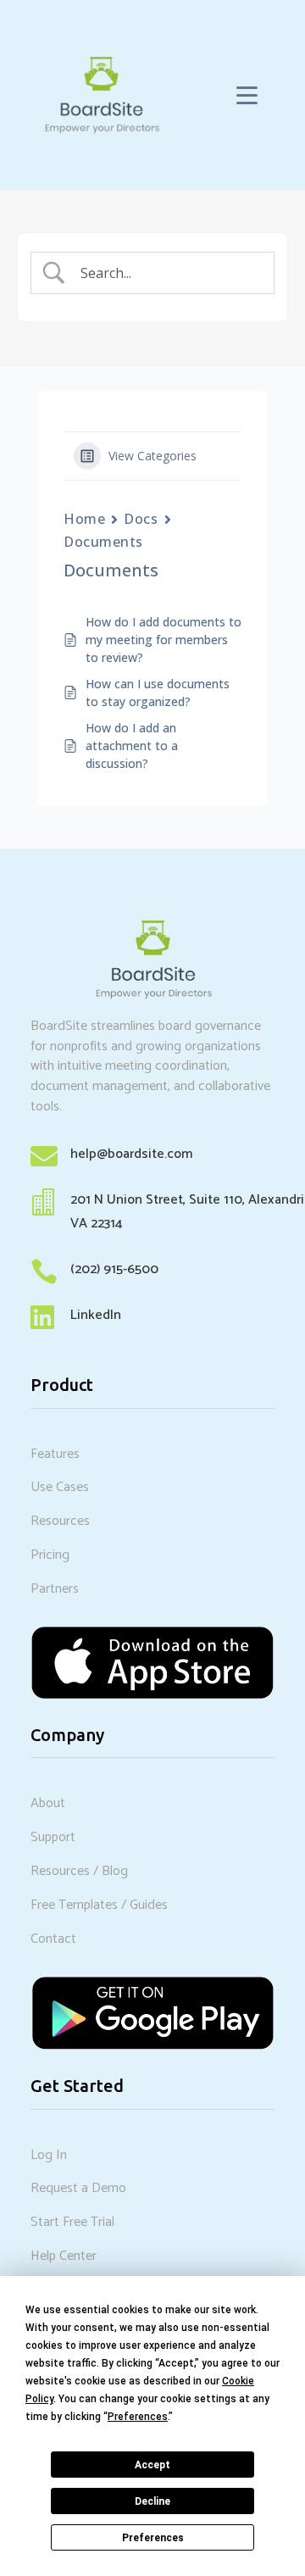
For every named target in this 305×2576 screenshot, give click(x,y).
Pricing (50, 1555)
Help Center (64, 2256)
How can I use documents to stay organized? (158, 693)
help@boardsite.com (131, 1154)
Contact (53, 1939)
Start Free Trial (72, 2222)
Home (84, 519)
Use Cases (60, 1487)
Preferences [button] (138, 2417)
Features (55, 1454)
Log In (49, 2155)
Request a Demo (78, 2188)
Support (53, 1837)
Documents (103, 542)
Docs (141, 519)
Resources (60, 1521)
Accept (152, 2465)
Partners (55, 1589)
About (48, 1803)
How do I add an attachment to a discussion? (132, 746)
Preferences (153, 2538)
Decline (152, 2501)
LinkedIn (96, 1315)
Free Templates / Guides (99, 1905)
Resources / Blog (79, 1871)
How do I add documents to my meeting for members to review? (164, 640)
